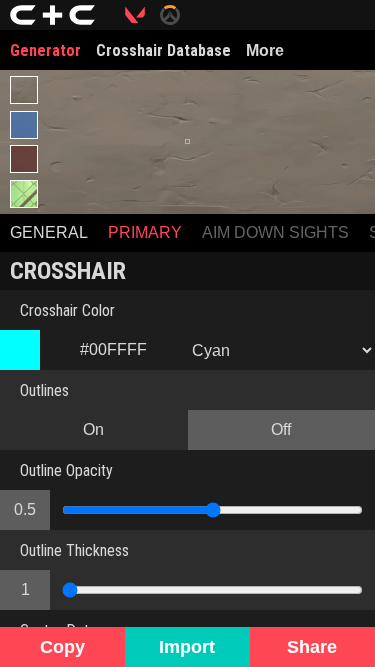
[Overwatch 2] (177, 15)
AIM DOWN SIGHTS (275, 232)
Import (187, 647)
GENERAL (49, 232)
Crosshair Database (163, 50)
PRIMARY (145, 232)
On (93, 429)
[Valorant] (142, 15)
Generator (45, 50)
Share (312, 647)
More (265, 50)
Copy (62, 647)
